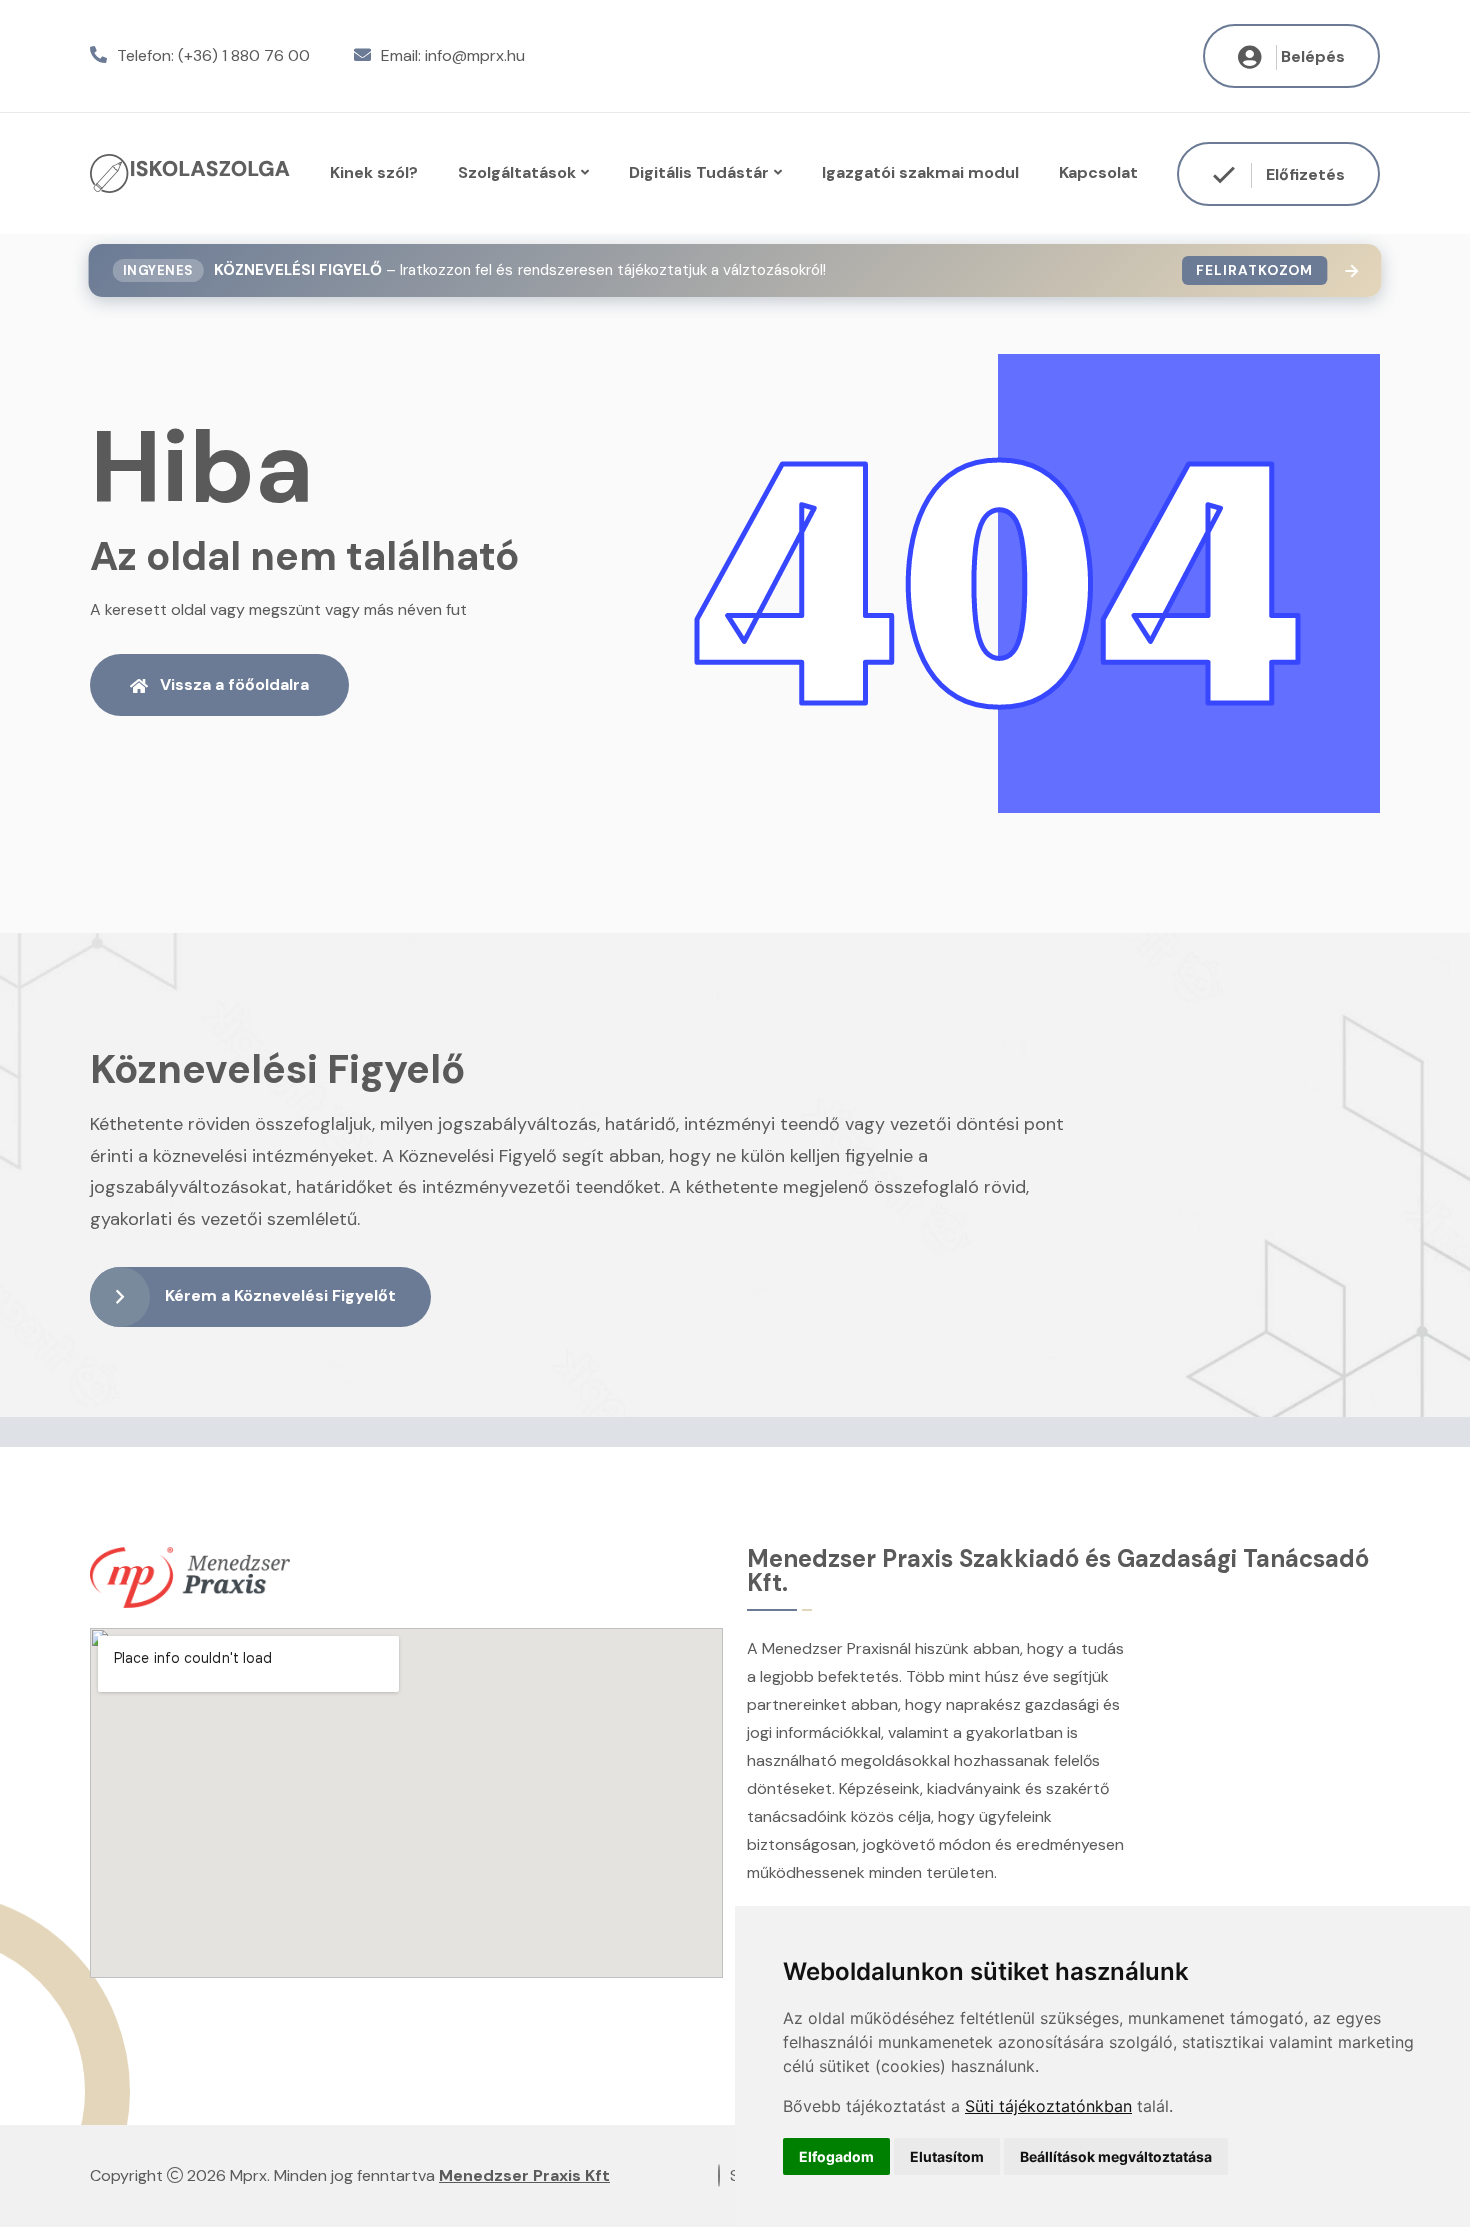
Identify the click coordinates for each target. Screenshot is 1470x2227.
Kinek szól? (374, 172)
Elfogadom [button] (836, 2156)
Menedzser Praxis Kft (524, 2175)
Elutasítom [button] (947, 2156)
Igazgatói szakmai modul (920, 172)
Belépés (1313, 56)
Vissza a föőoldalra (234, 684)
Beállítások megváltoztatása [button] (1116, 2156)
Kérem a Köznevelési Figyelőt (280, 1295)
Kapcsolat (1098, 172)
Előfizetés (1303, 173)
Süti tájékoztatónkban (1048, 2106)
